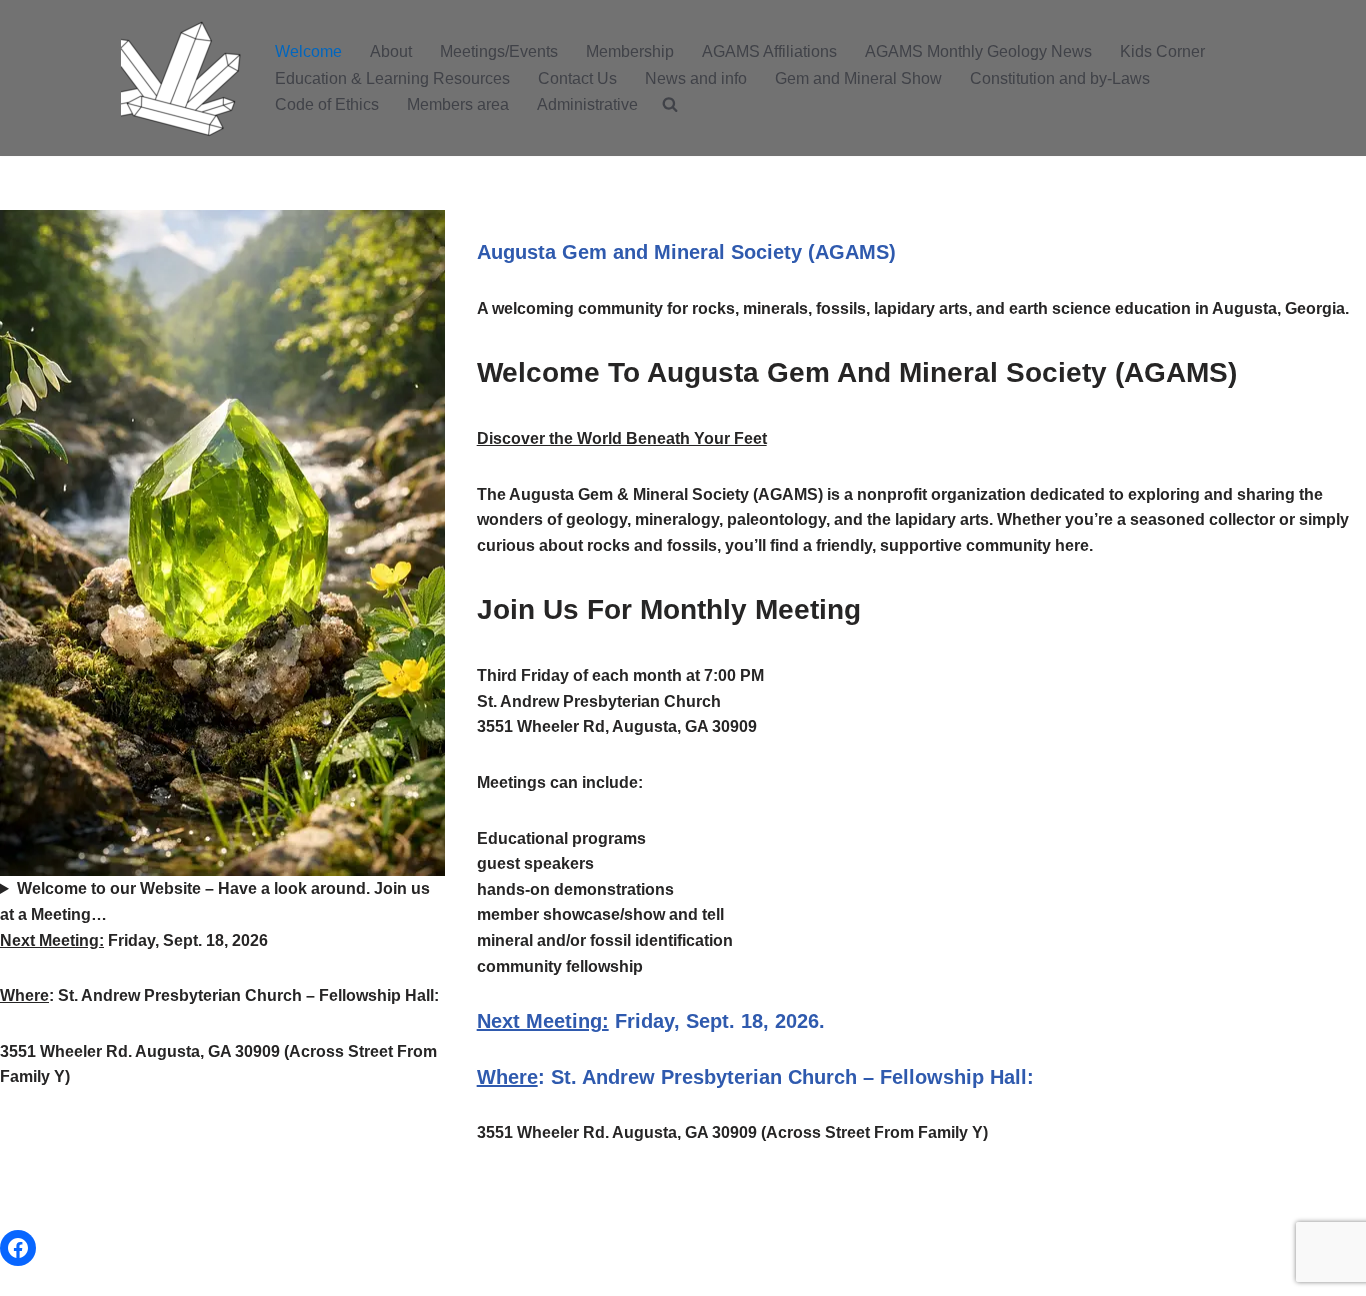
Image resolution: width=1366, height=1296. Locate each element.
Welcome (308, 51)
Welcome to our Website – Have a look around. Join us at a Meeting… (215, 901)
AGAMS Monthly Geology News (978, 51)
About (391, 51)
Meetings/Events (499, 51)
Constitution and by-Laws (1060, 78)
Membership (630, 51)
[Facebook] (18, 1248)
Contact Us (577, 78)
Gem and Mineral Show (858, 78)
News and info (696, 78)
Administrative (587, 104)
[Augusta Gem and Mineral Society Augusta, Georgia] (181, 78)
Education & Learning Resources (392, 78)
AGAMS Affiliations (769, 51)
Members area (458, 104)
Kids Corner (1162, 51)
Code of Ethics (327, 104)
